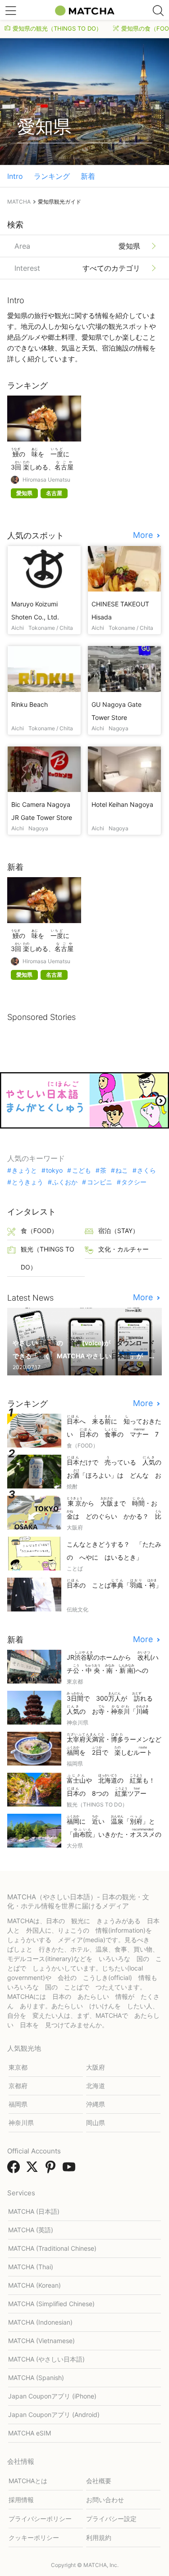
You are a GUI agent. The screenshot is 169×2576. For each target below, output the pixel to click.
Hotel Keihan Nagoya (122, 804)
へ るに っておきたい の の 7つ (114, 1427)
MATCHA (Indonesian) (40, 2322)
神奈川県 (21, 2123)
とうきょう (27, 1182)
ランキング (52, 176)
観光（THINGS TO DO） (48, 1258)
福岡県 (18, 2104)
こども (81, 1170)
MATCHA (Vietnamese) (41, 2341)
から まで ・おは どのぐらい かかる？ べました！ (114, 1509)
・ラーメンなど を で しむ (114, 1744)
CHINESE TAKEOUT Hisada (120, 610)
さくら (146, 1170)
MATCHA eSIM (30, 2433)
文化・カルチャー (123, 1249)
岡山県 (96, 2123)
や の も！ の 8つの (114, 1785)
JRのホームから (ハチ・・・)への (113, 1663)
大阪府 (96, 2067)
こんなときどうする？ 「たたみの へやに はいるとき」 (114, 1551)
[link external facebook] (15, 2170)
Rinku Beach (30, 704)
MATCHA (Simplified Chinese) (51, 2304)
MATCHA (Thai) (31, 2267)
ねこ (122, 1170)
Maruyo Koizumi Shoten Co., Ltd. (35, 610)
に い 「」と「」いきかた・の (114, 1827)
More (144, 535)
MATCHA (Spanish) (36, 2378)
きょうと (24, 1170)
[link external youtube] (71, 2170)
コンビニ (99, 1182)
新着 (88, 176)
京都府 (18, 2086)
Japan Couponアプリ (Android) (54, 2414)
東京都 (18, 2067)
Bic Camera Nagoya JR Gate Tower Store (42, 811)
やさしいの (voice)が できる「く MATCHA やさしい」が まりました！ (84, 1349)
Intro (15, 176)
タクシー (134, 1182)
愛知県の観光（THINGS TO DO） (57, 28)
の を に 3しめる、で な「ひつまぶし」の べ (43, 460)
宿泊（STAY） (119, 1231)
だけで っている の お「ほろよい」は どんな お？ (114, 1468)
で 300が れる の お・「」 (113, 1704)
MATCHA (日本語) (34, 2211)
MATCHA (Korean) (34, 2285)
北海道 (96, 2086)
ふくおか (65, 1182)
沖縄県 (96, 2104)
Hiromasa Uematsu (46, 480)
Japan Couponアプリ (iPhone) (52, 2396)
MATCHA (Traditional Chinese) (52, 2248)
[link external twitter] (34, 2170)
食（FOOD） (39, 1231)
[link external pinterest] (52, 2170)
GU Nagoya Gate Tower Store (116, 711)
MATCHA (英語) (31, 2230)
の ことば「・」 (114, 1584)
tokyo (54, 1170)
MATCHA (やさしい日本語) (46, 2359)
